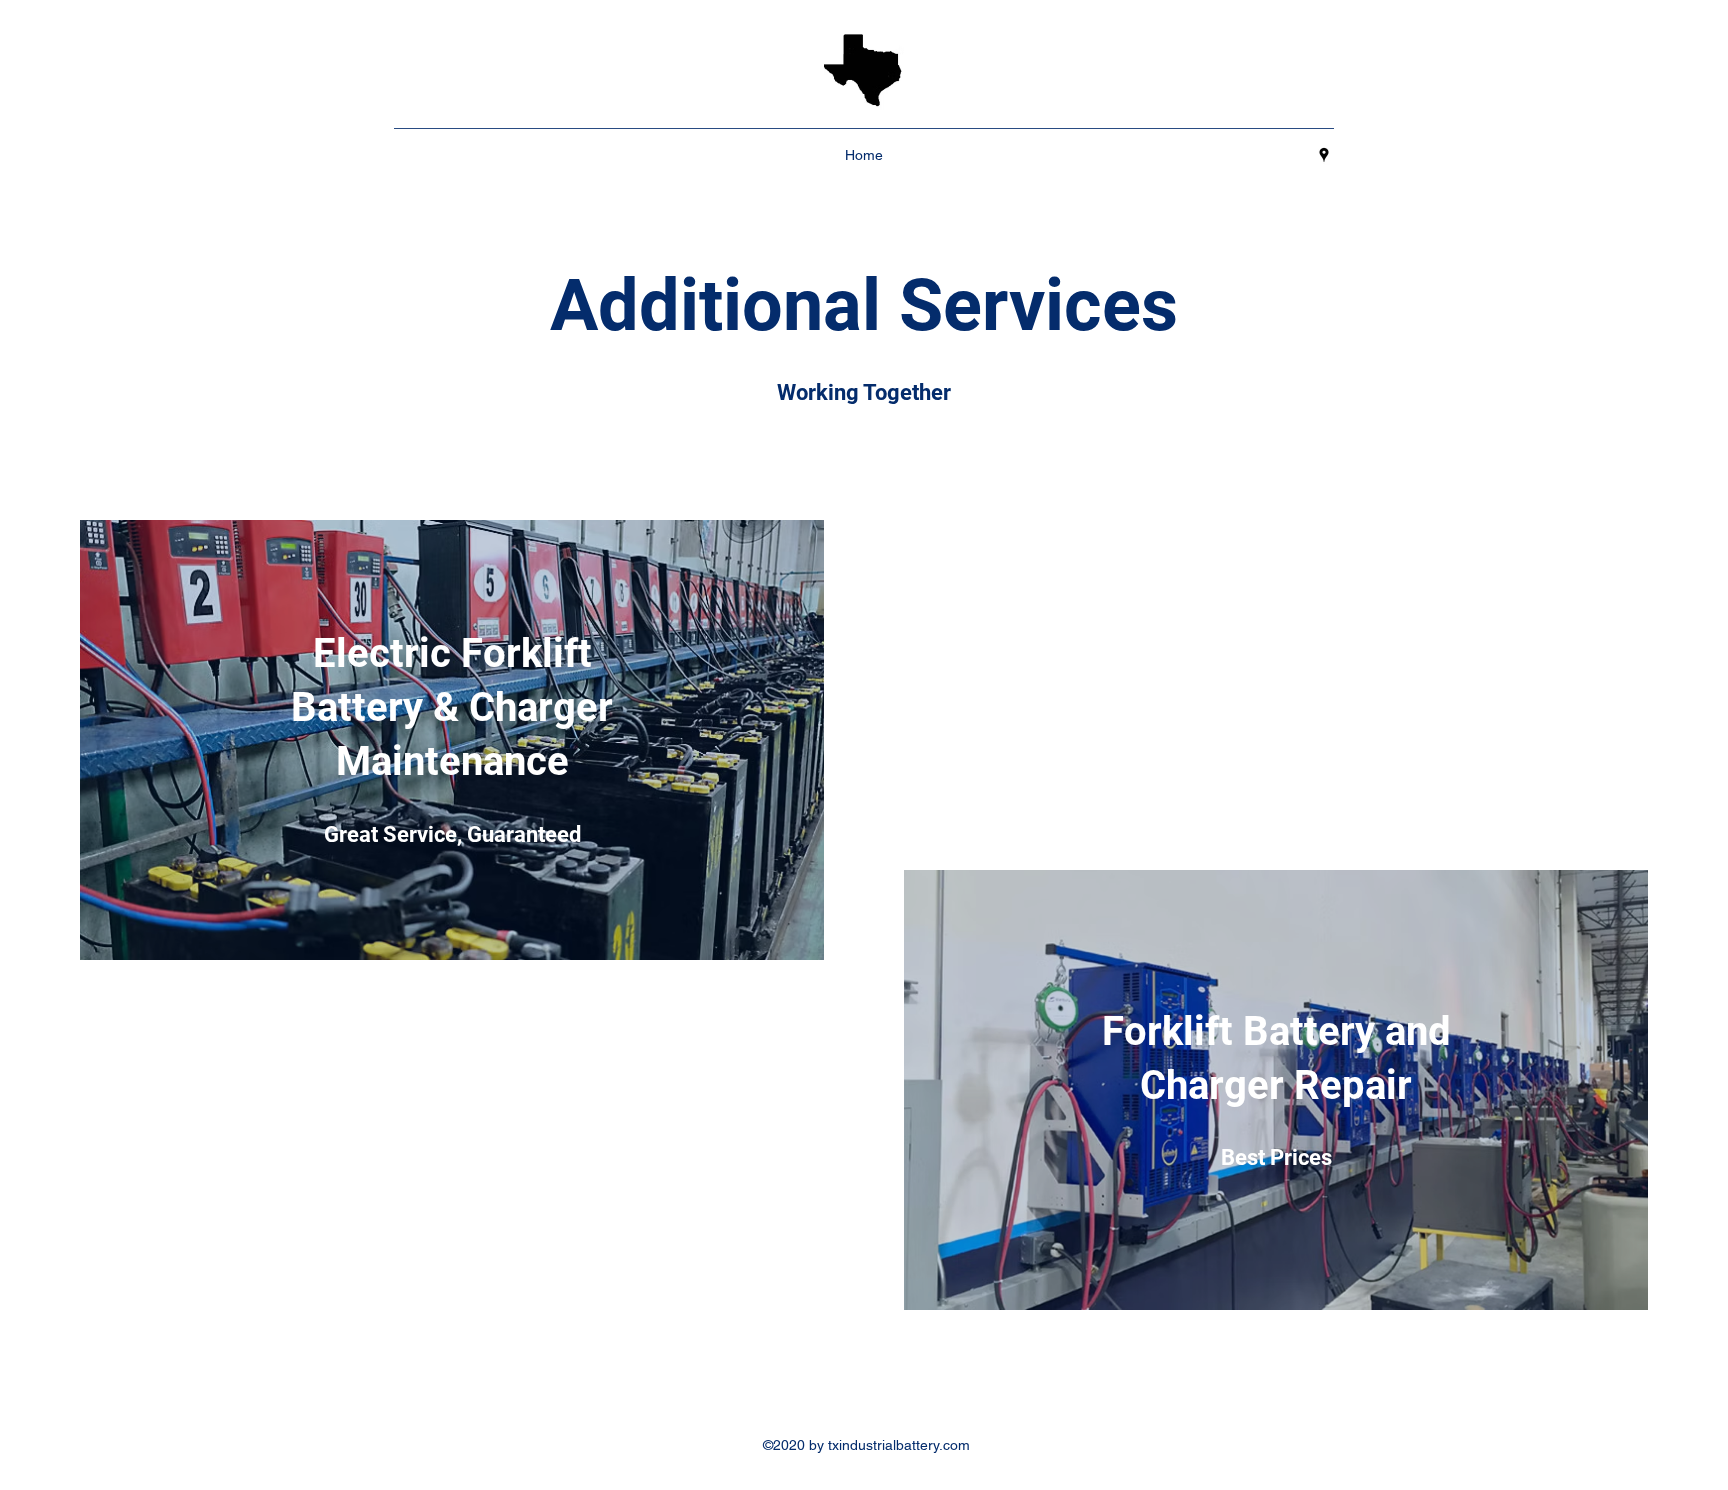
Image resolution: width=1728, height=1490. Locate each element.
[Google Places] (1324, 155)
